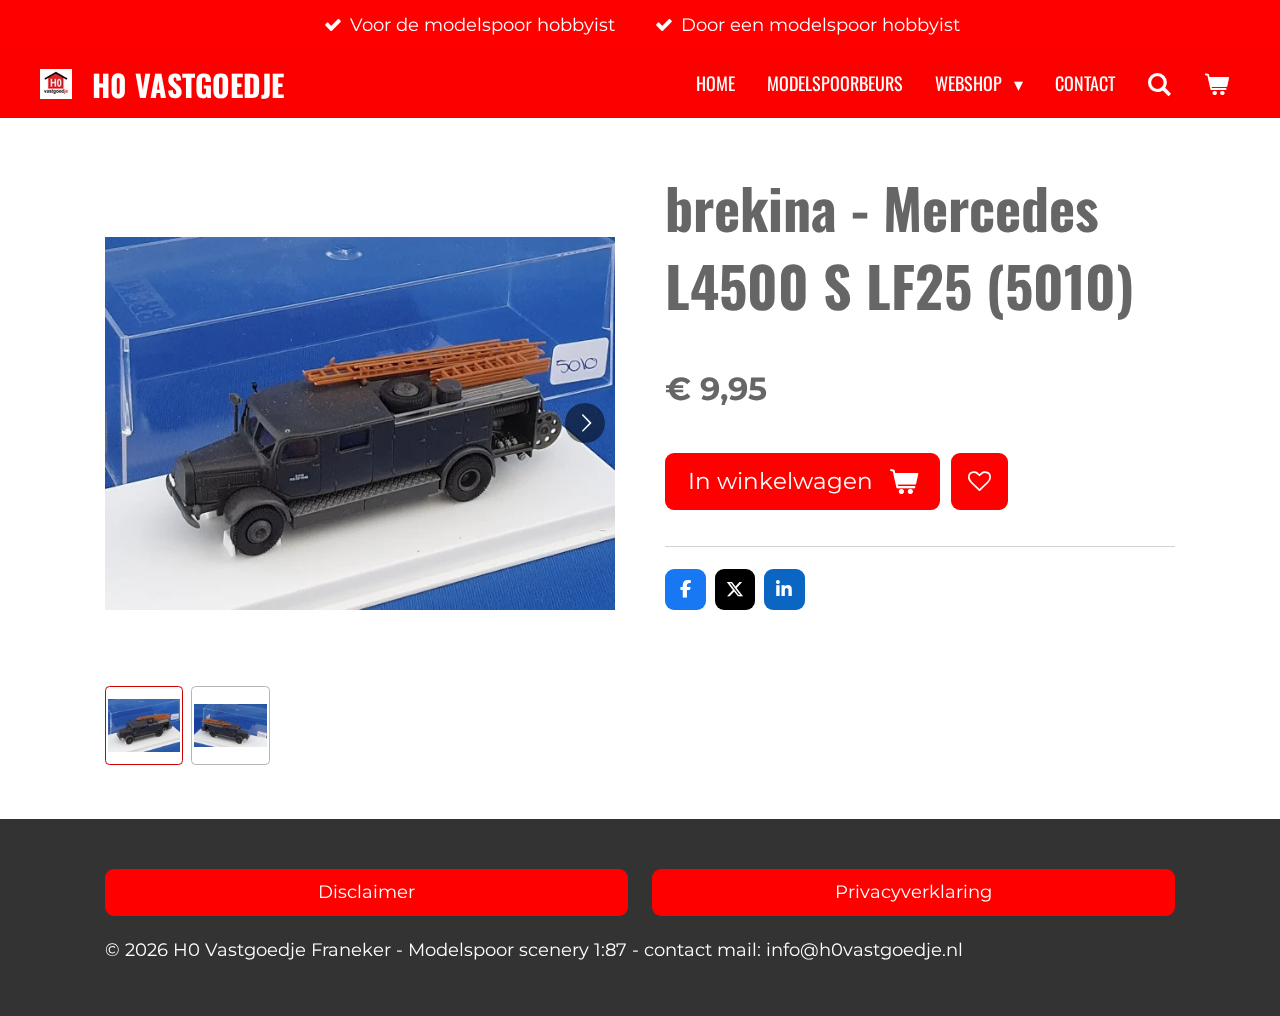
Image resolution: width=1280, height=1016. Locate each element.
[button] (144, 725)
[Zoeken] (1159, 84)
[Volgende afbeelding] (585, 423)
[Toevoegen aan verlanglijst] (979, 481)
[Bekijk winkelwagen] (1216, 84)
